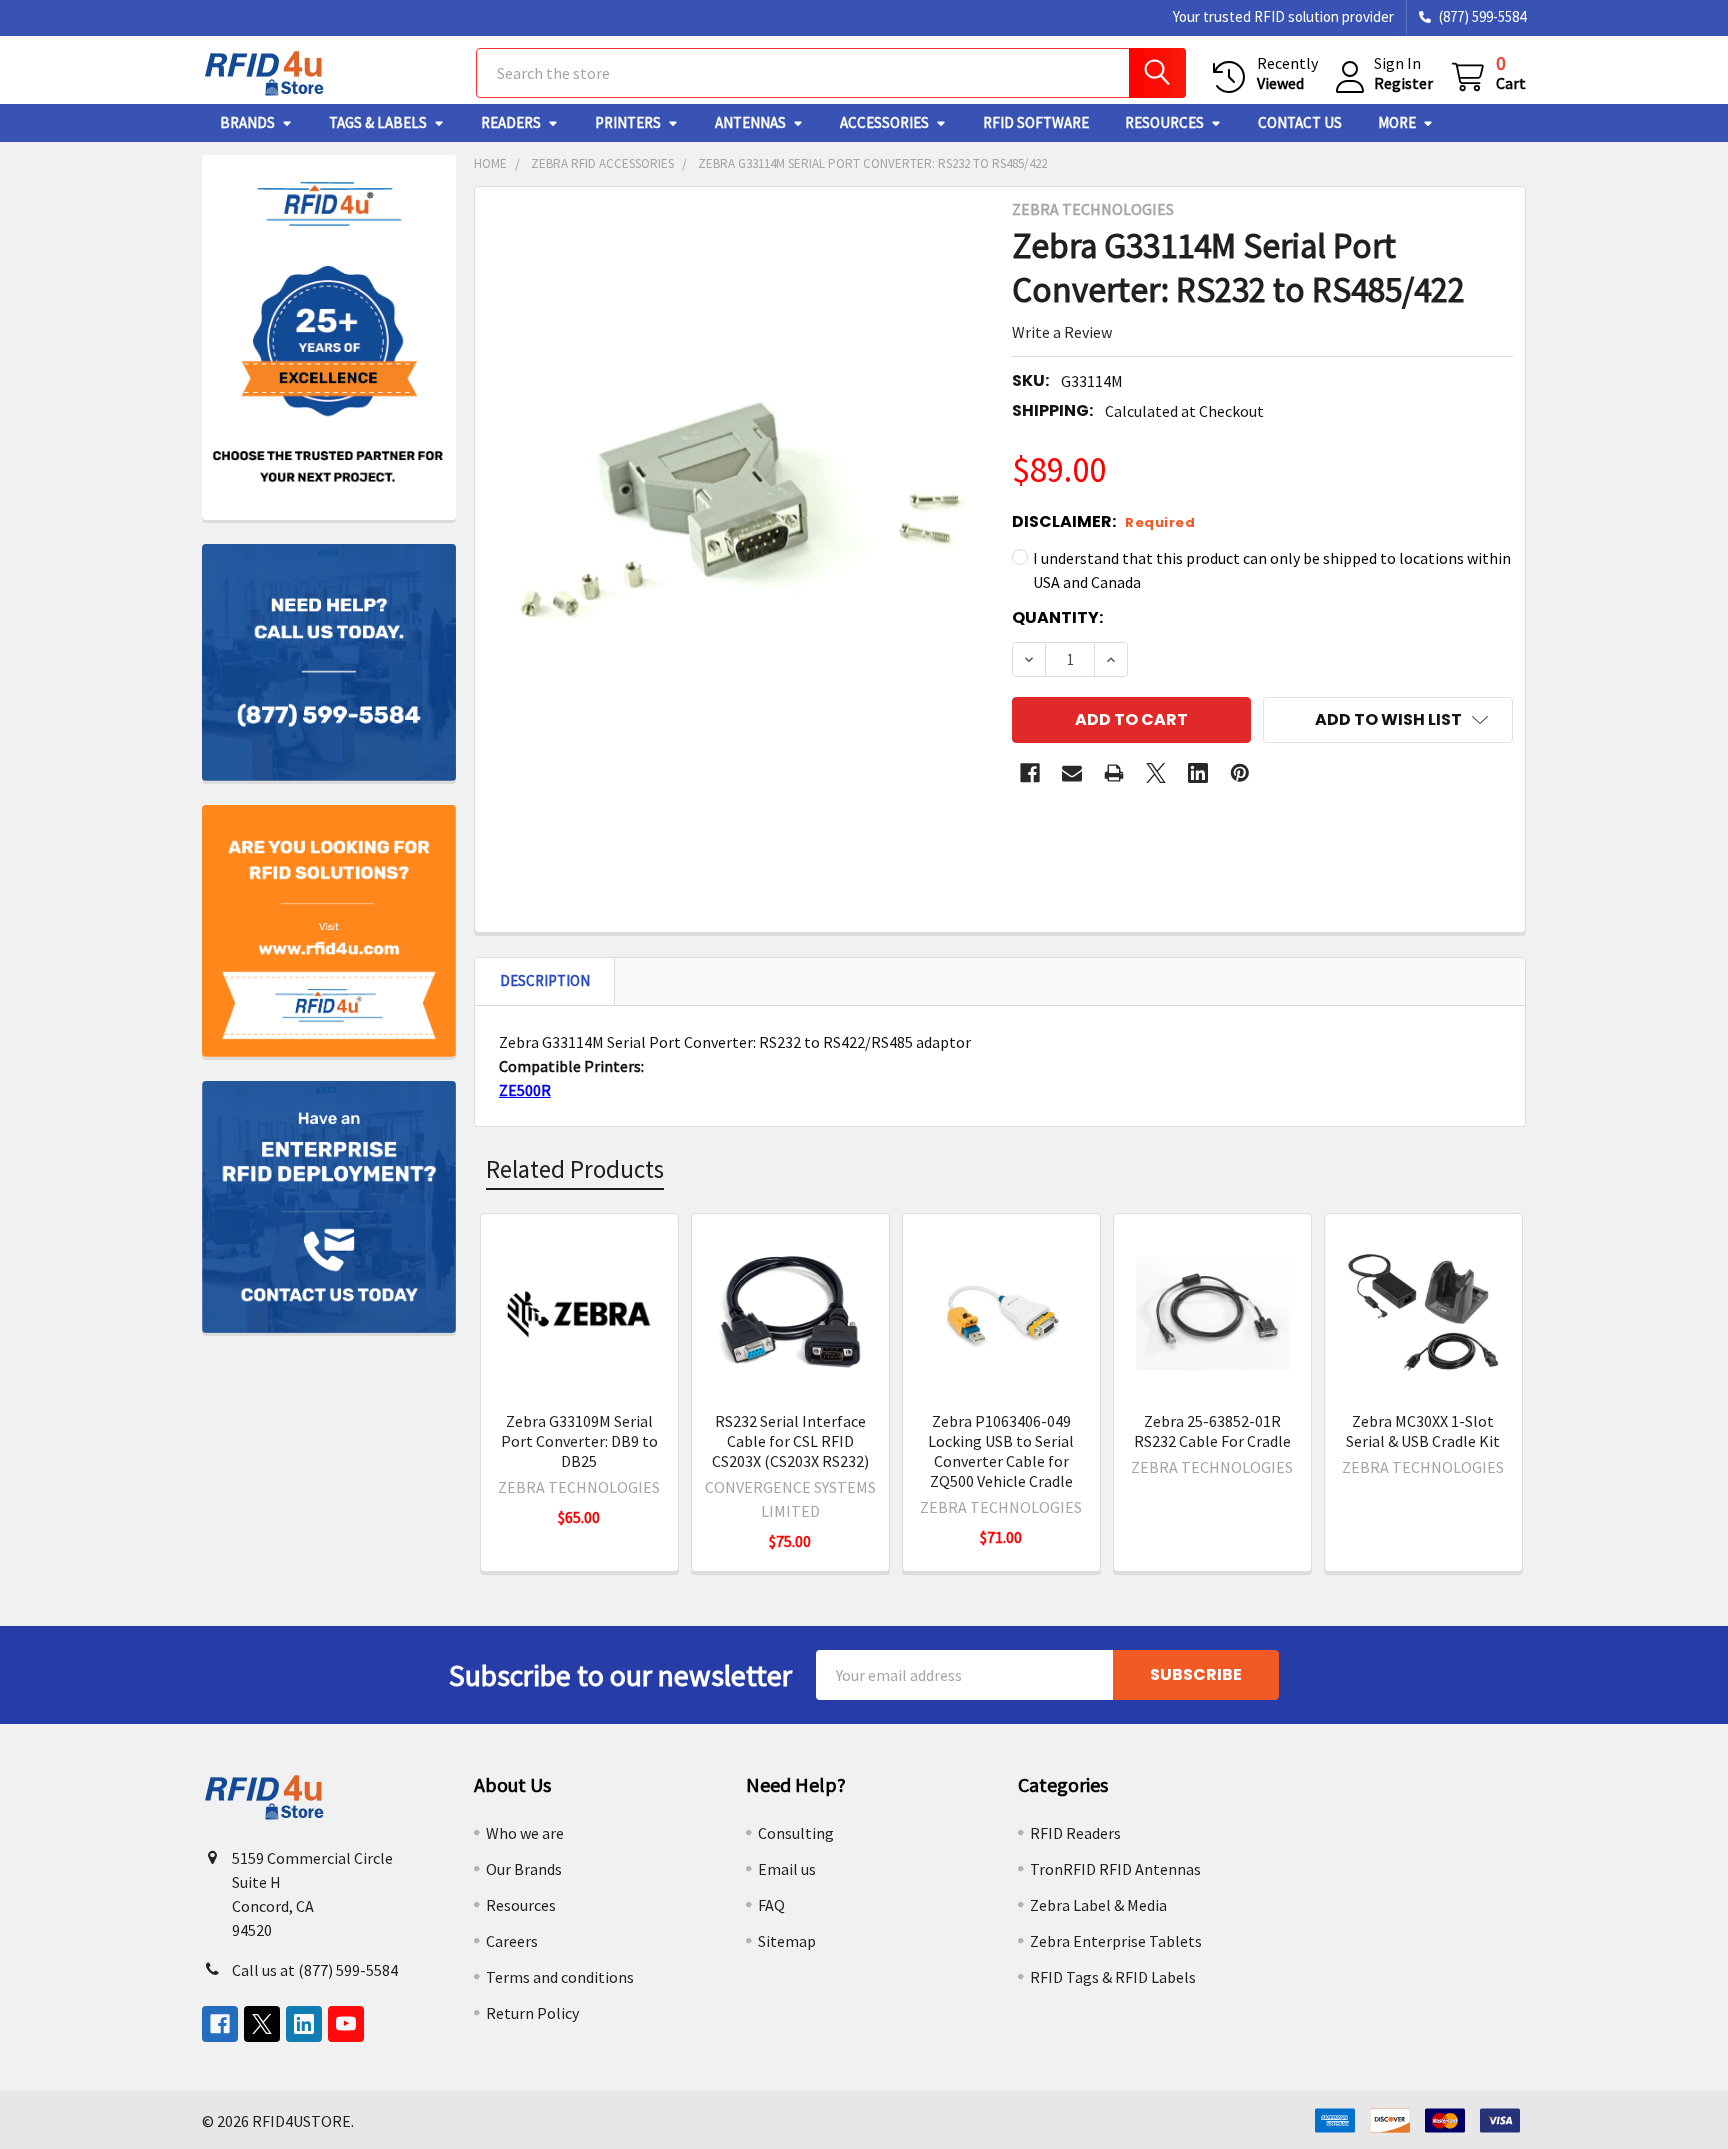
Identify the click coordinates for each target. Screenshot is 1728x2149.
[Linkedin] (1198, 773)
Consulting (796, 1833)
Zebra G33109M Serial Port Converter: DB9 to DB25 (579, 1441)
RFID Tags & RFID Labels (1113, 1977)
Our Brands (524, 1869)
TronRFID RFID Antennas (1115, 1869)
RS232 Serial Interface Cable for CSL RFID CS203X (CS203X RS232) (790, 1441)
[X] (1156, 773)
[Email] (1072, 773)
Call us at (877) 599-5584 (315, 1970)
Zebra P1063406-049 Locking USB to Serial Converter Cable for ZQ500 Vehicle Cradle (1001, 1451)
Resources (1164, 122)
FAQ (771, 1905)
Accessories (884, 122)
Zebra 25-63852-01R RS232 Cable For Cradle (1212, 1431)
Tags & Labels (378, 122)
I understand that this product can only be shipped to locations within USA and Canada (1272, 570)
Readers (511, 122)
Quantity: (1057, 617)
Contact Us (1300, 122)
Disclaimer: (1103, 521)
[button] (1388, 720)
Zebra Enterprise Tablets (1116, 1941)
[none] (738, 530)
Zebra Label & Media (1098, 1905)
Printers (628, 122)
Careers (512, 1941)
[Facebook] (1030, 773)
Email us (787, 1869)
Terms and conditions (560, 1977)
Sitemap (787, 1941)
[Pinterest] (1240, 773)
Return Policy (532, 2013)
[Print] (1114, 773)
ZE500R (525, 1090)
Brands (247, 122)
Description (545, 980)
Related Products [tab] (575, 1169)
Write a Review (1062, 332)
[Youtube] (346, 2024)
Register (1403, 83)
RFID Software (1036, 122)
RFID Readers (1075, 1833)
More (1397, 122)
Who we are (525, 1833)
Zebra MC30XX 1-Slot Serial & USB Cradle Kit (1423, 1431)
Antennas (750, 122)
